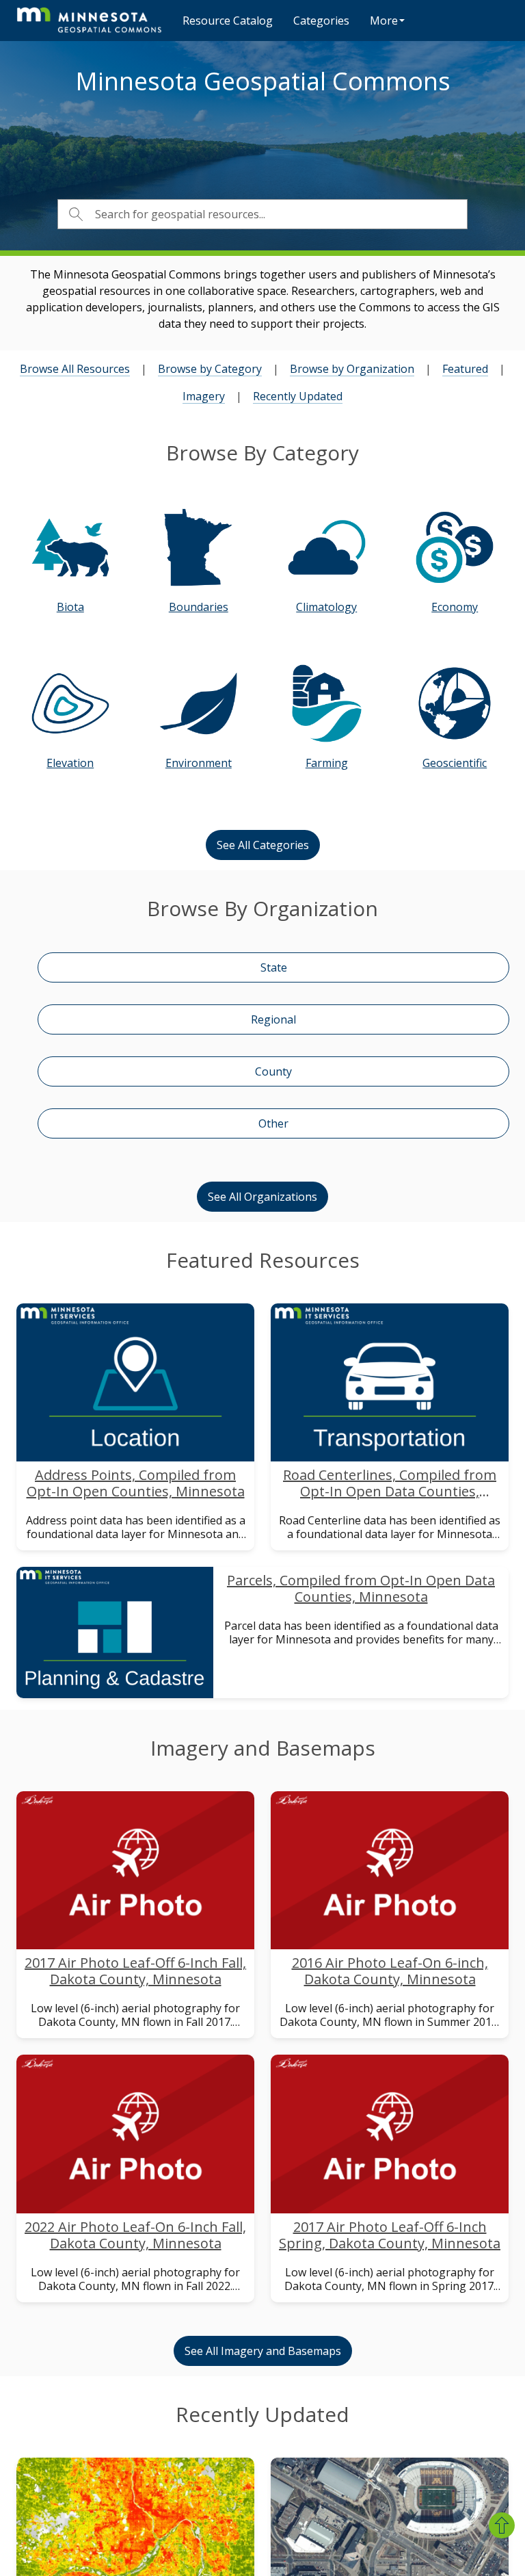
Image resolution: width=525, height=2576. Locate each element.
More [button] (384, 21)
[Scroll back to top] (502, 2525)
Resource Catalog (228, 21)
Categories (321, 21)
